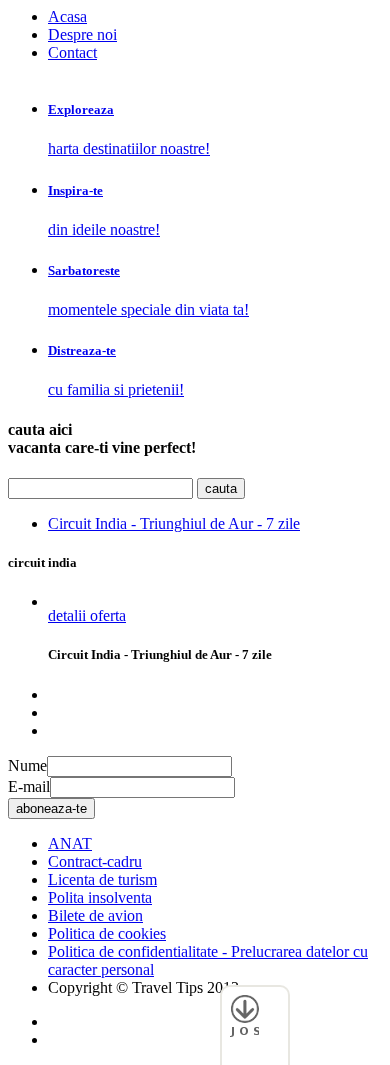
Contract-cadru (95, 861)
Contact (72, 52)
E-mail (29, 786)
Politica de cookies (107, 933)
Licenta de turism (102, 879)
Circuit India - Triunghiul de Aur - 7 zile (174, 523)
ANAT (70, 843)
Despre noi (82, 34)
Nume (27, 765)
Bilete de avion (95, 915)
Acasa (67, 16)
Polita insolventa (100, 897)
